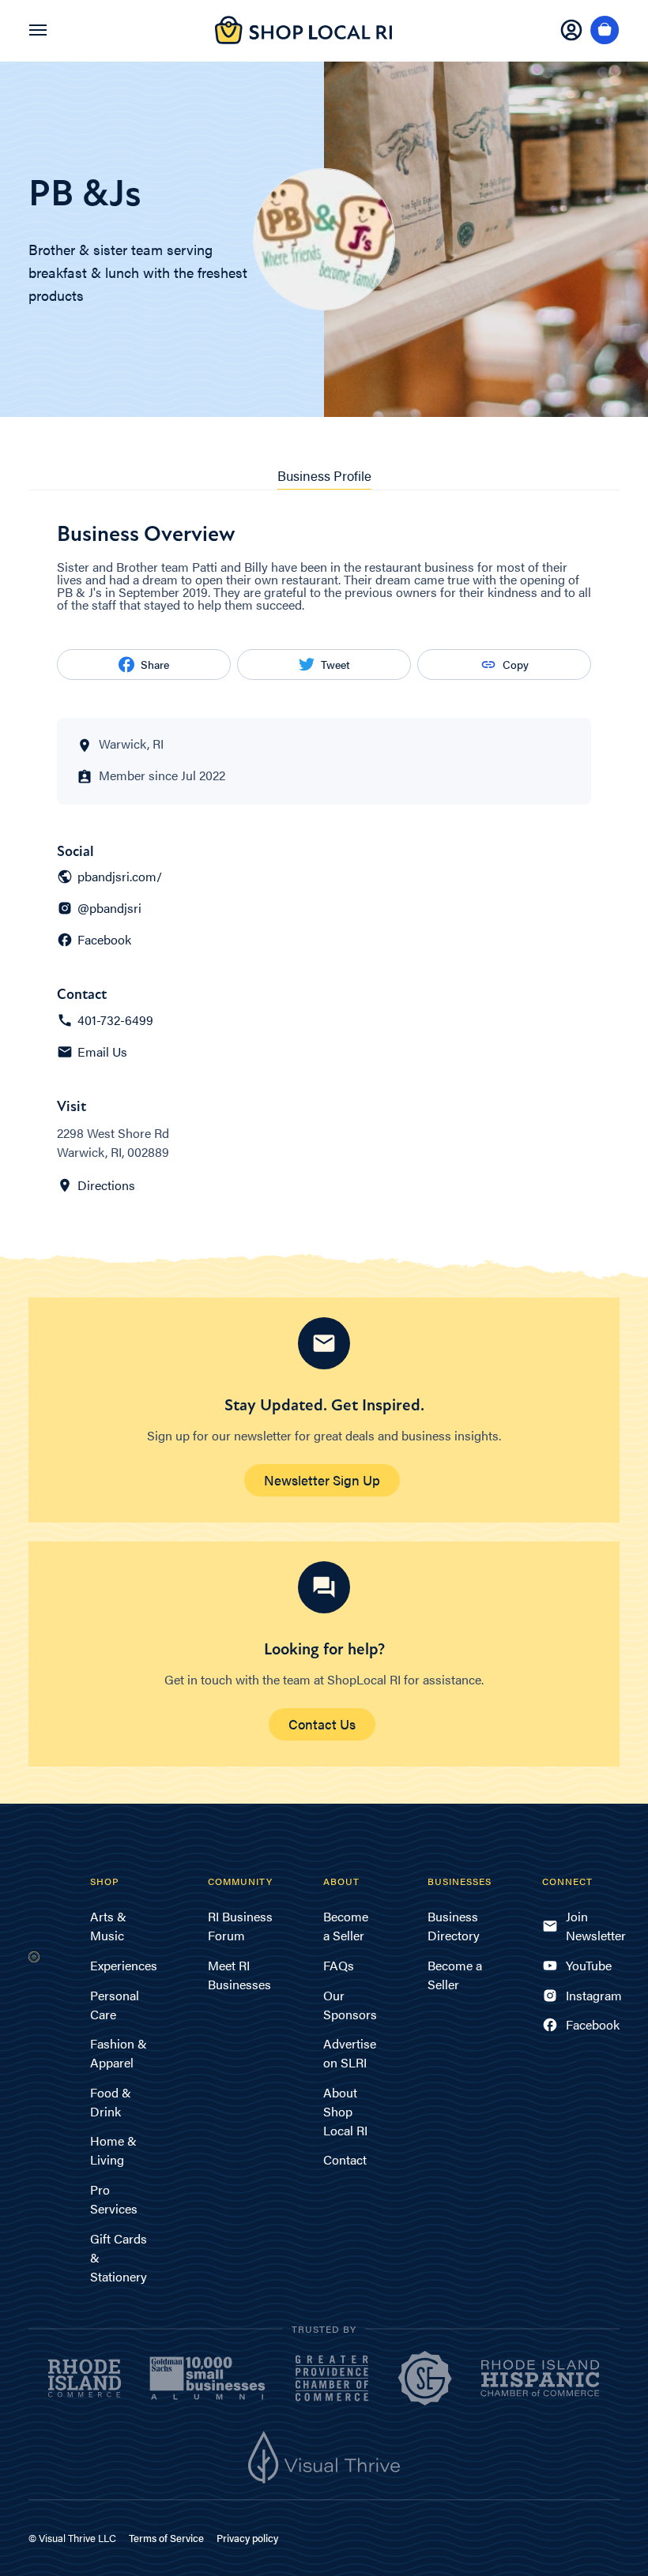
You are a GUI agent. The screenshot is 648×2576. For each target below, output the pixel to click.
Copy (516, 664)
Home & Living (113, 2150)
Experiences (124, 1965)
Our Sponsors (350, 2005)
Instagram (593, 1995)
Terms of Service (166, 2538)
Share (155, 664)
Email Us (102, 1052)
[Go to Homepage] (303, 39)
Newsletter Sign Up (322, 1480)
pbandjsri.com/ (120, 877)
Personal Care (115, 2005)
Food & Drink (111, 2102)
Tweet (335, 664)
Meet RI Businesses (239, 1975)
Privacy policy (247, 2538)
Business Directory (454, 1926)
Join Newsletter (593, 1926)
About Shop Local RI (345, 2111)
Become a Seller (346, 1926)
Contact (345, 2159)
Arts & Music (108, 1926)
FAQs (339, 1965)
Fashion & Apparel (119, 2053)
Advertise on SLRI (350, 2053)
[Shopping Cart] (605, 31)
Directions (106, 1185)
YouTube (589, 1965)
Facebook (104, 940)
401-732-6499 (115, 1020)
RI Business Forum (240, 1926)
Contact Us (322, 1724)
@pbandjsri (109, 908)
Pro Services (114, 2199)
